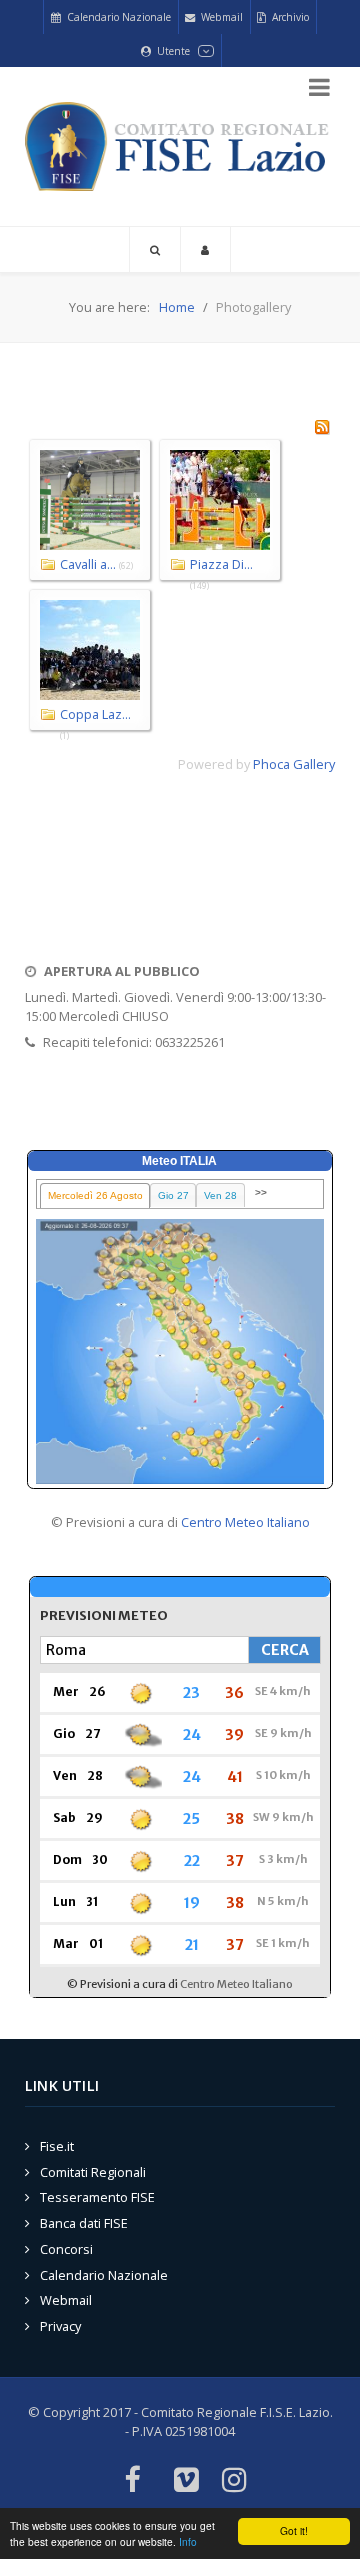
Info (188, 2541)
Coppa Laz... (95, 714)
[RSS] (322, 425)
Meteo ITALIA (179, 1161)
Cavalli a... (88, 564)
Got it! (294, 2530)
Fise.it (57, 2146)
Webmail (66, 2300)
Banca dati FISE (84, 2223)
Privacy (60, 2326)
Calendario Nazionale (104, 2275)
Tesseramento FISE (97, 2197)
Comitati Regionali (93, 2172)
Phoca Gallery (294, 764)
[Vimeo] (186, 2481)
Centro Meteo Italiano (245, 1522)
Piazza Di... (221, 564)
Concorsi (66, 2249)
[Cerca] (155, 249)
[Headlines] (180, 146)
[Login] (205, 249)
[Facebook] (131, 2481)
